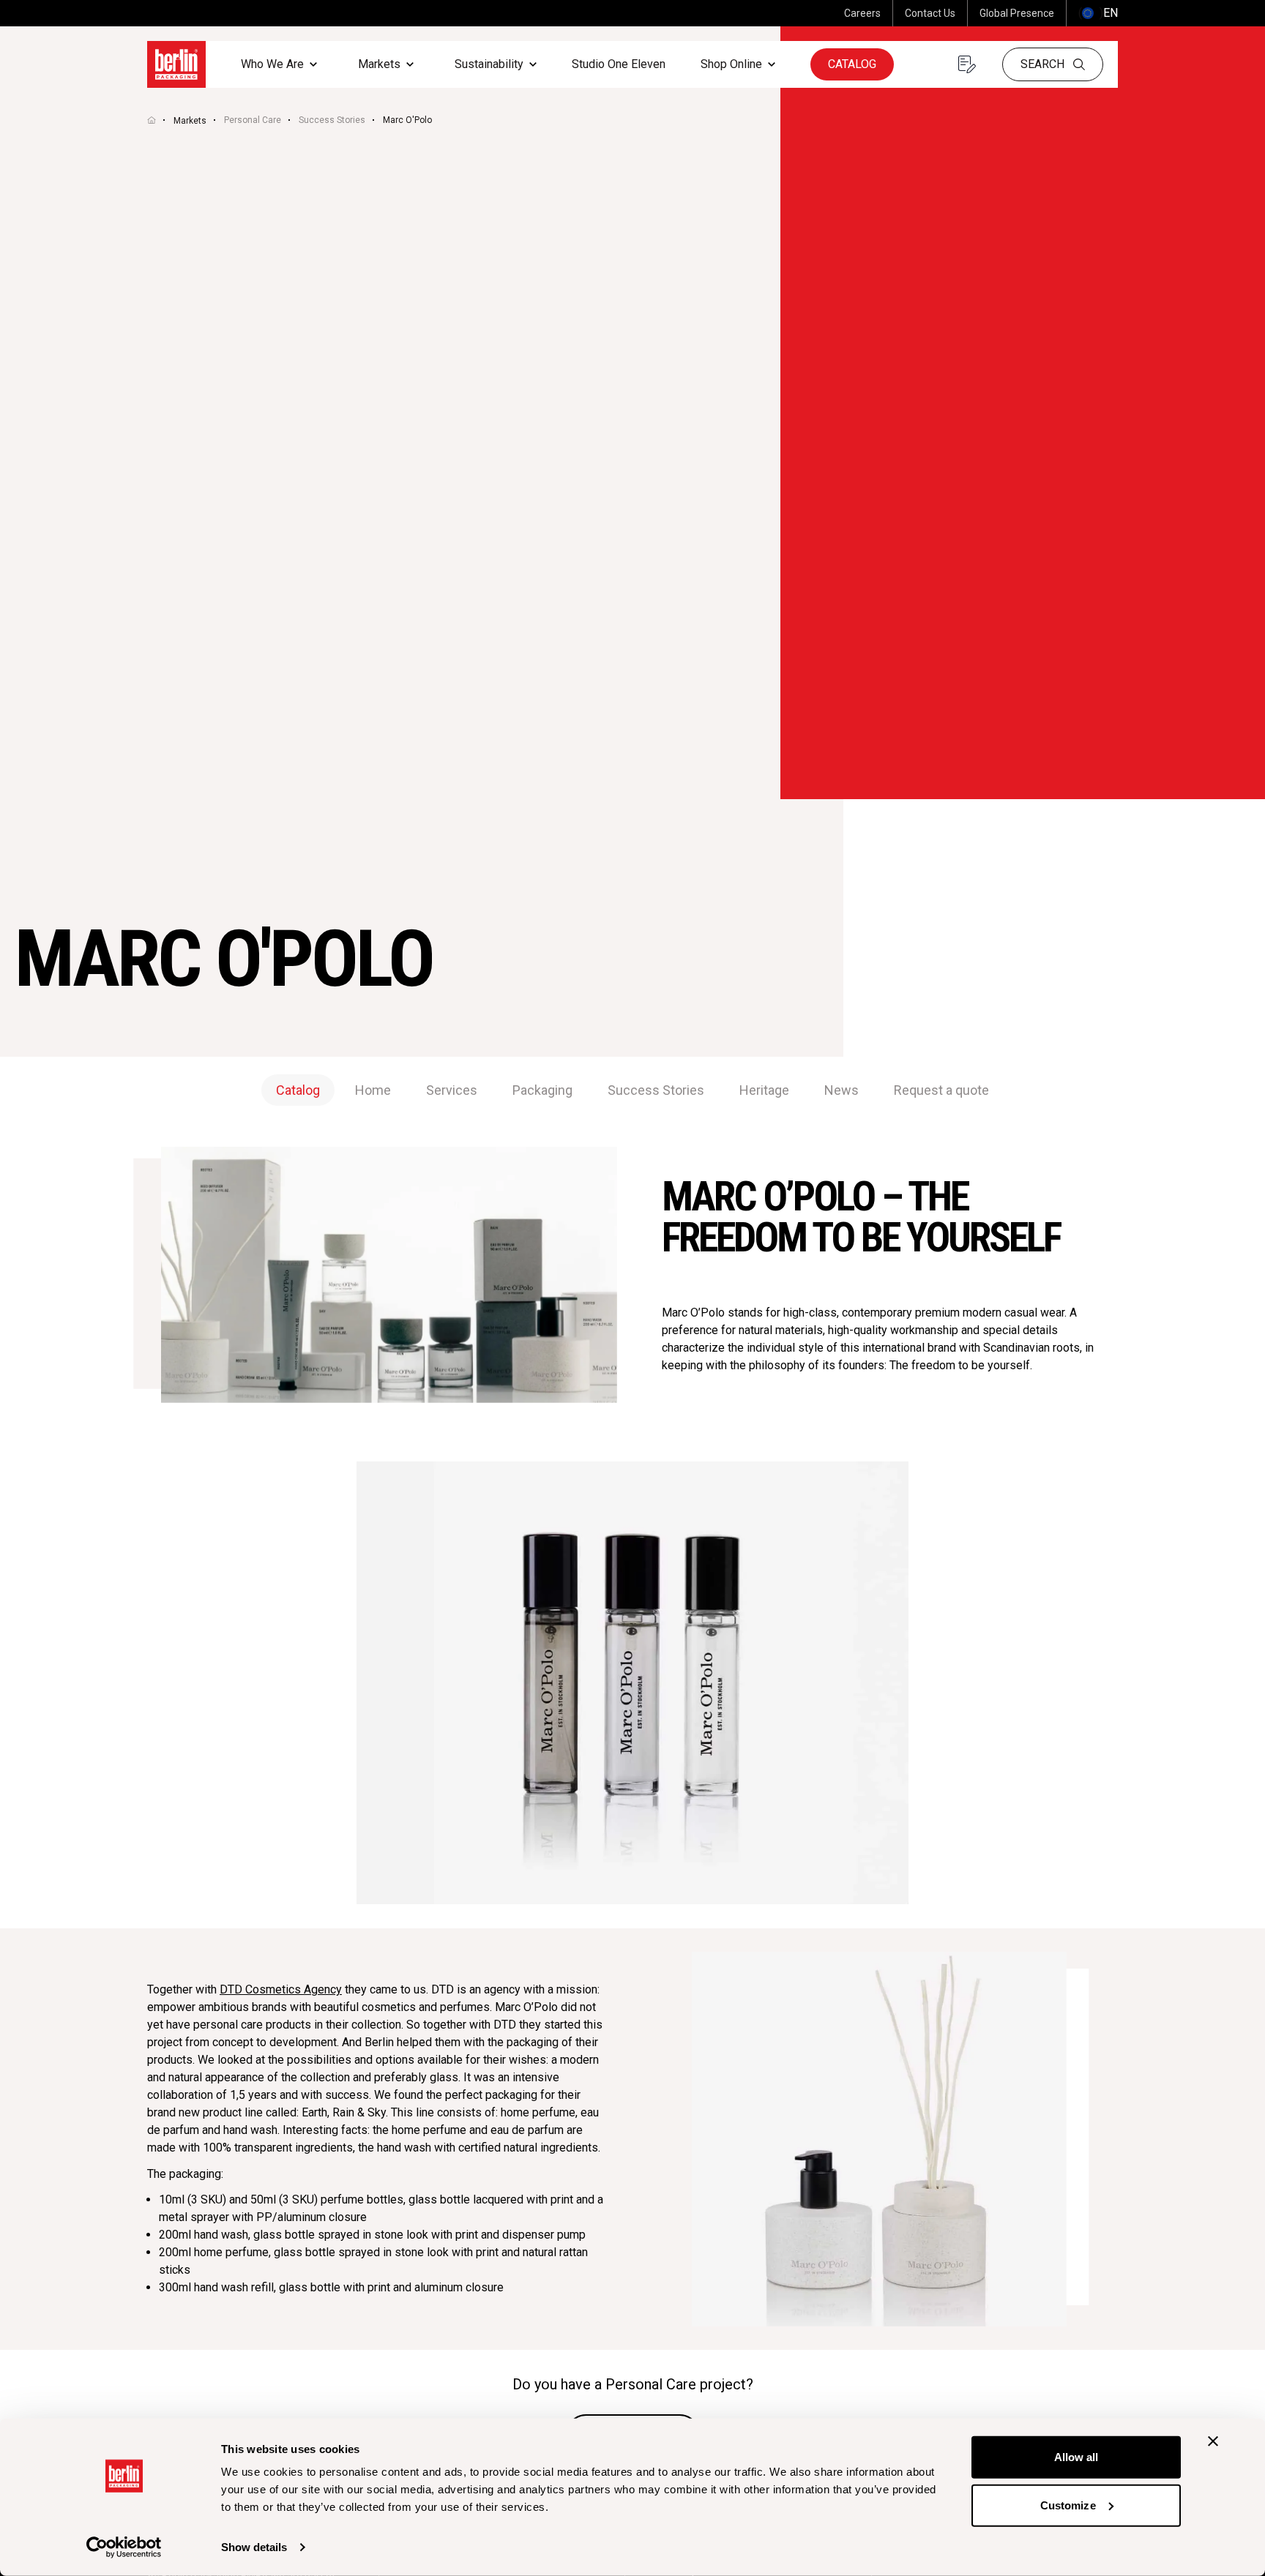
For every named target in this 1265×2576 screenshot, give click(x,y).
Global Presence (1017, 13)
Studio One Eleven (619, 64)
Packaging (542, 1090)
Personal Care (253, 120)
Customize (1068, 2505)
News (842, 1090)
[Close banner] (1213, 2441)
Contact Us (930, 13)
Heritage (764, 1090)
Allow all (1076, 2457)
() (1098, 13)
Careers (862, 13)
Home (373, 1090)
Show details (254, 2547)
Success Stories (332, 120)
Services (452, 1090)
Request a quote (941, 1090)
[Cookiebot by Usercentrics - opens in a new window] (124, 2547)
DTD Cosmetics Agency (281, 1989)
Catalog (852, 64)
